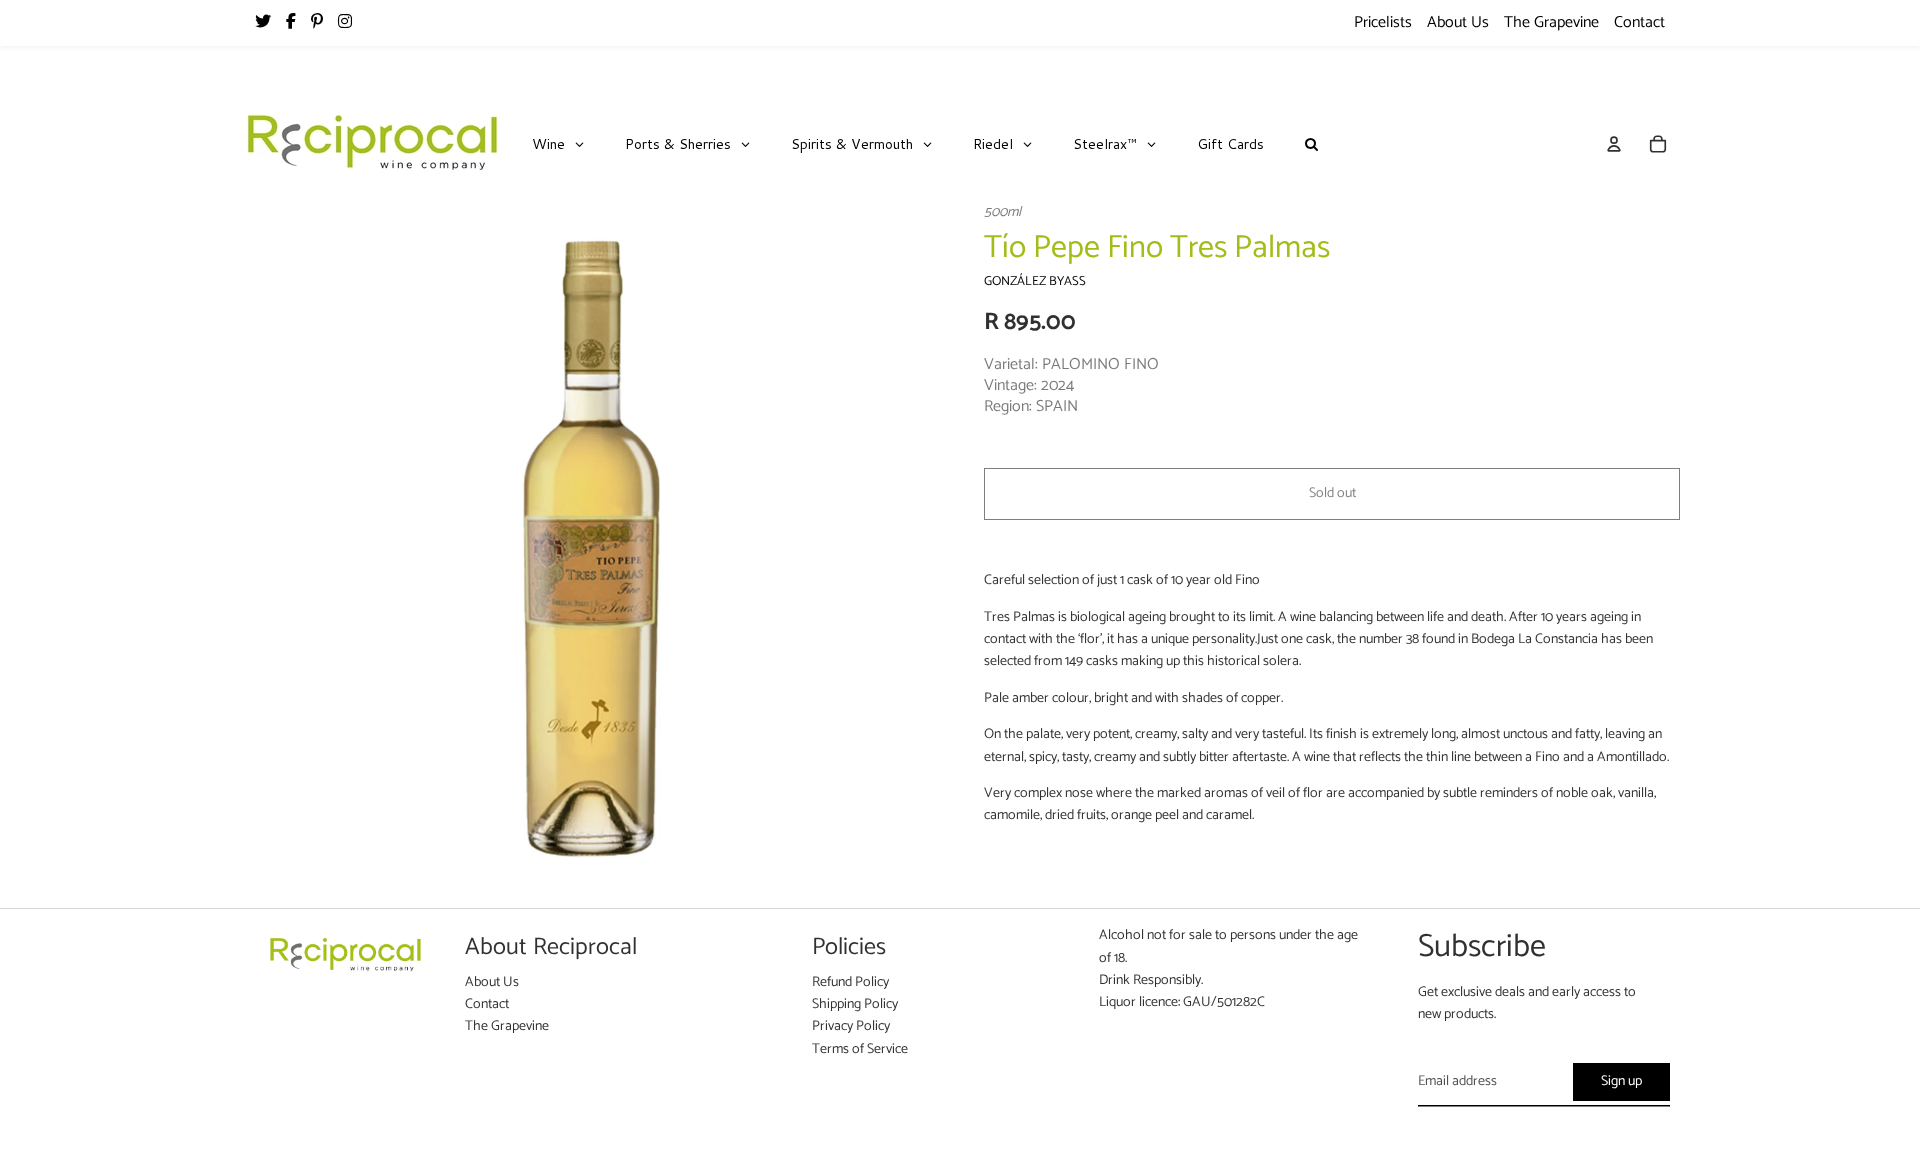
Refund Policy (850, 982)
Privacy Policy (851, 1026)
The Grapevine (1551, 23)
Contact (1639, 23)
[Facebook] (291, 23)
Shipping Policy (855, 1004)
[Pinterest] (317, 23)
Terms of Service (860, 1049)
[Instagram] (345, 23)
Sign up (1621, 1081)
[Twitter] (263, 23)
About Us (1458, 23)
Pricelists (1383, 23)
